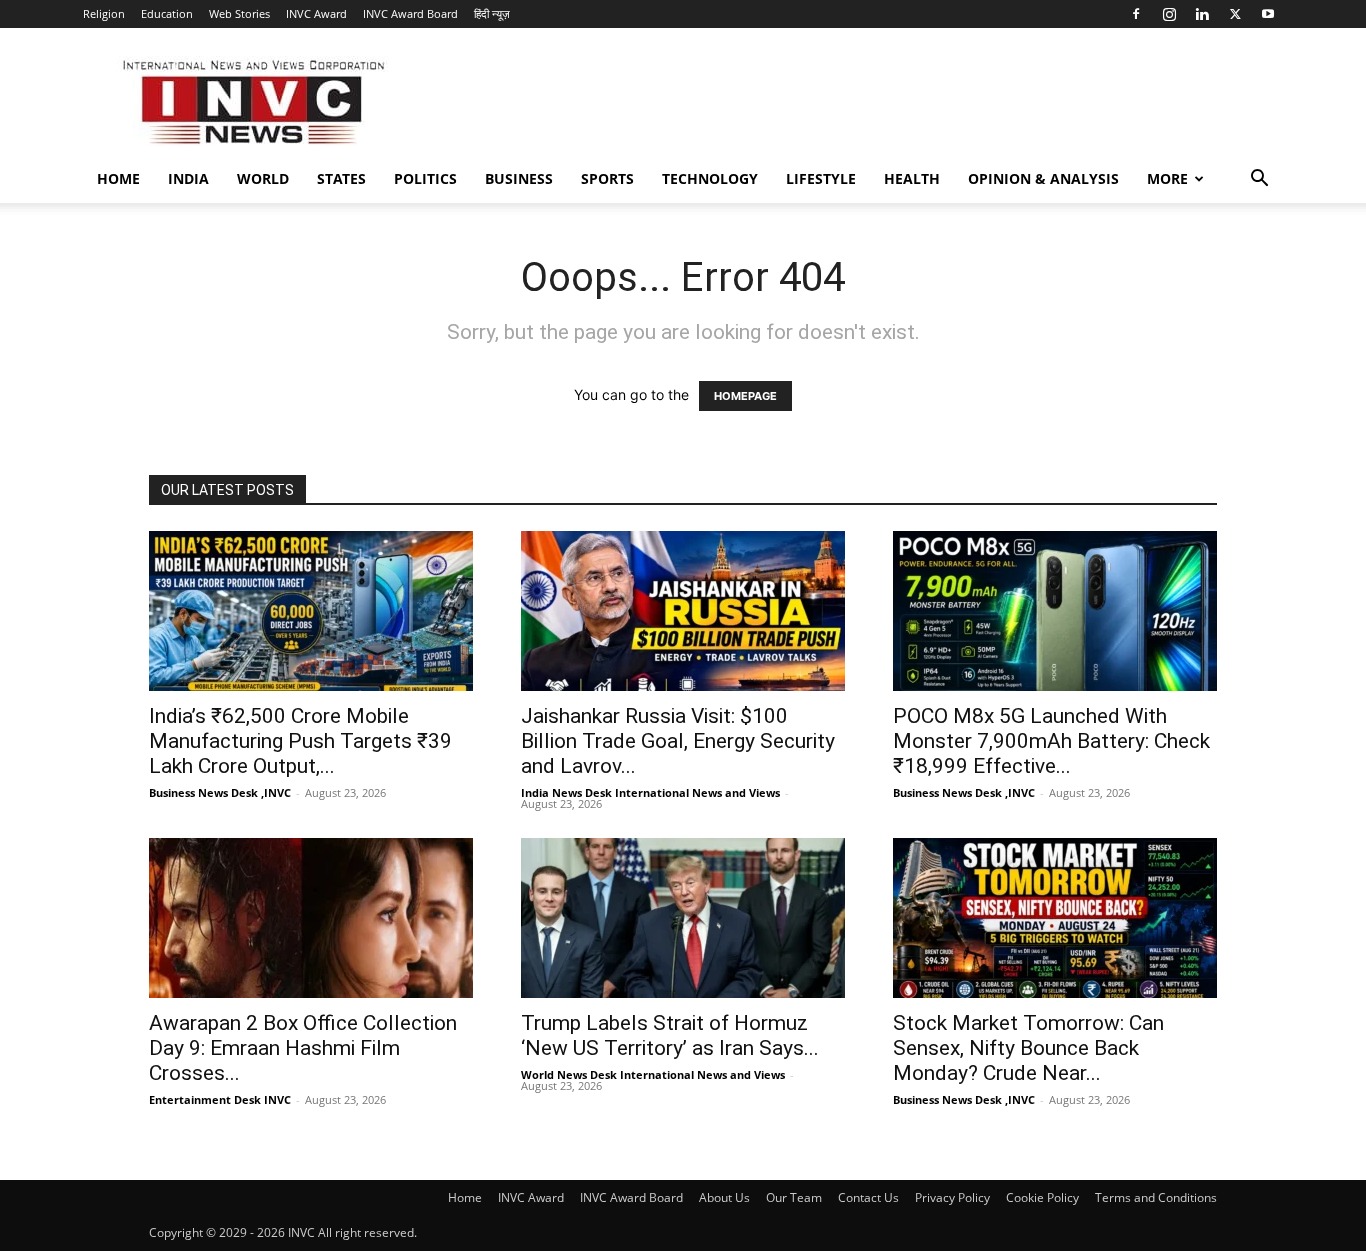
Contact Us (868, 1197)
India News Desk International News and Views (650, 792)
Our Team (794, 1197)
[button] (1259, 180)
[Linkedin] (1202, 14)
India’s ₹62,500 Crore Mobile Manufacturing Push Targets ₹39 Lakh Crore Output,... (300, 741)
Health (912, 178)
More (1167, 178)
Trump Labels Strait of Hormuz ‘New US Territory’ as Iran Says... (670, 1035)
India (188, 178)
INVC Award (316, 13)
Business (519, 178)
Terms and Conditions (1156, 1197)
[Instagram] (1169, 14)
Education (167, 13)
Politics (425, 178)
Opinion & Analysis (1043, 178)
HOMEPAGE (745, 396)
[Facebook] (1136, 14)
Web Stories (239, 13)
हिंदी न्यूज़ (492, 13)
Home (118, 178)
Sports (607, 178)
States (341, 178)
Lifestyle (821, 178)
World (263, 178)
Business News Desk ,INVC (220, 792)
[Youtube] (1268, 14)
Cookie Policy (1042, 1197)
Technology (710, 178)
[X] (1235, 14)
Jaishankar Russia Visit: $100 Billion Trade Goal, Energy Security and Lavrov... (678, 741)
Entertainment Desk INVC (220, 1099)
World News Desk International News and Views (653, 1074)
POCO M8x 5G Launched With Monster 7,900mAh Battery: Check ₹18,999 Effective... (1051, 741)
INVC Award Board (410, 13)
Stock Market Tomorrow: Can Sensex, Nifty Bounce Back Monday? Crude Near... (1028, 1048)
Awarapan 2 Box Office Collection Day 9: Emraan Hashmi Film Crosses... (303, 1048)
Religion (104, 13)
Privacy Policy (952, 1197)
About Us (724, 1197)
